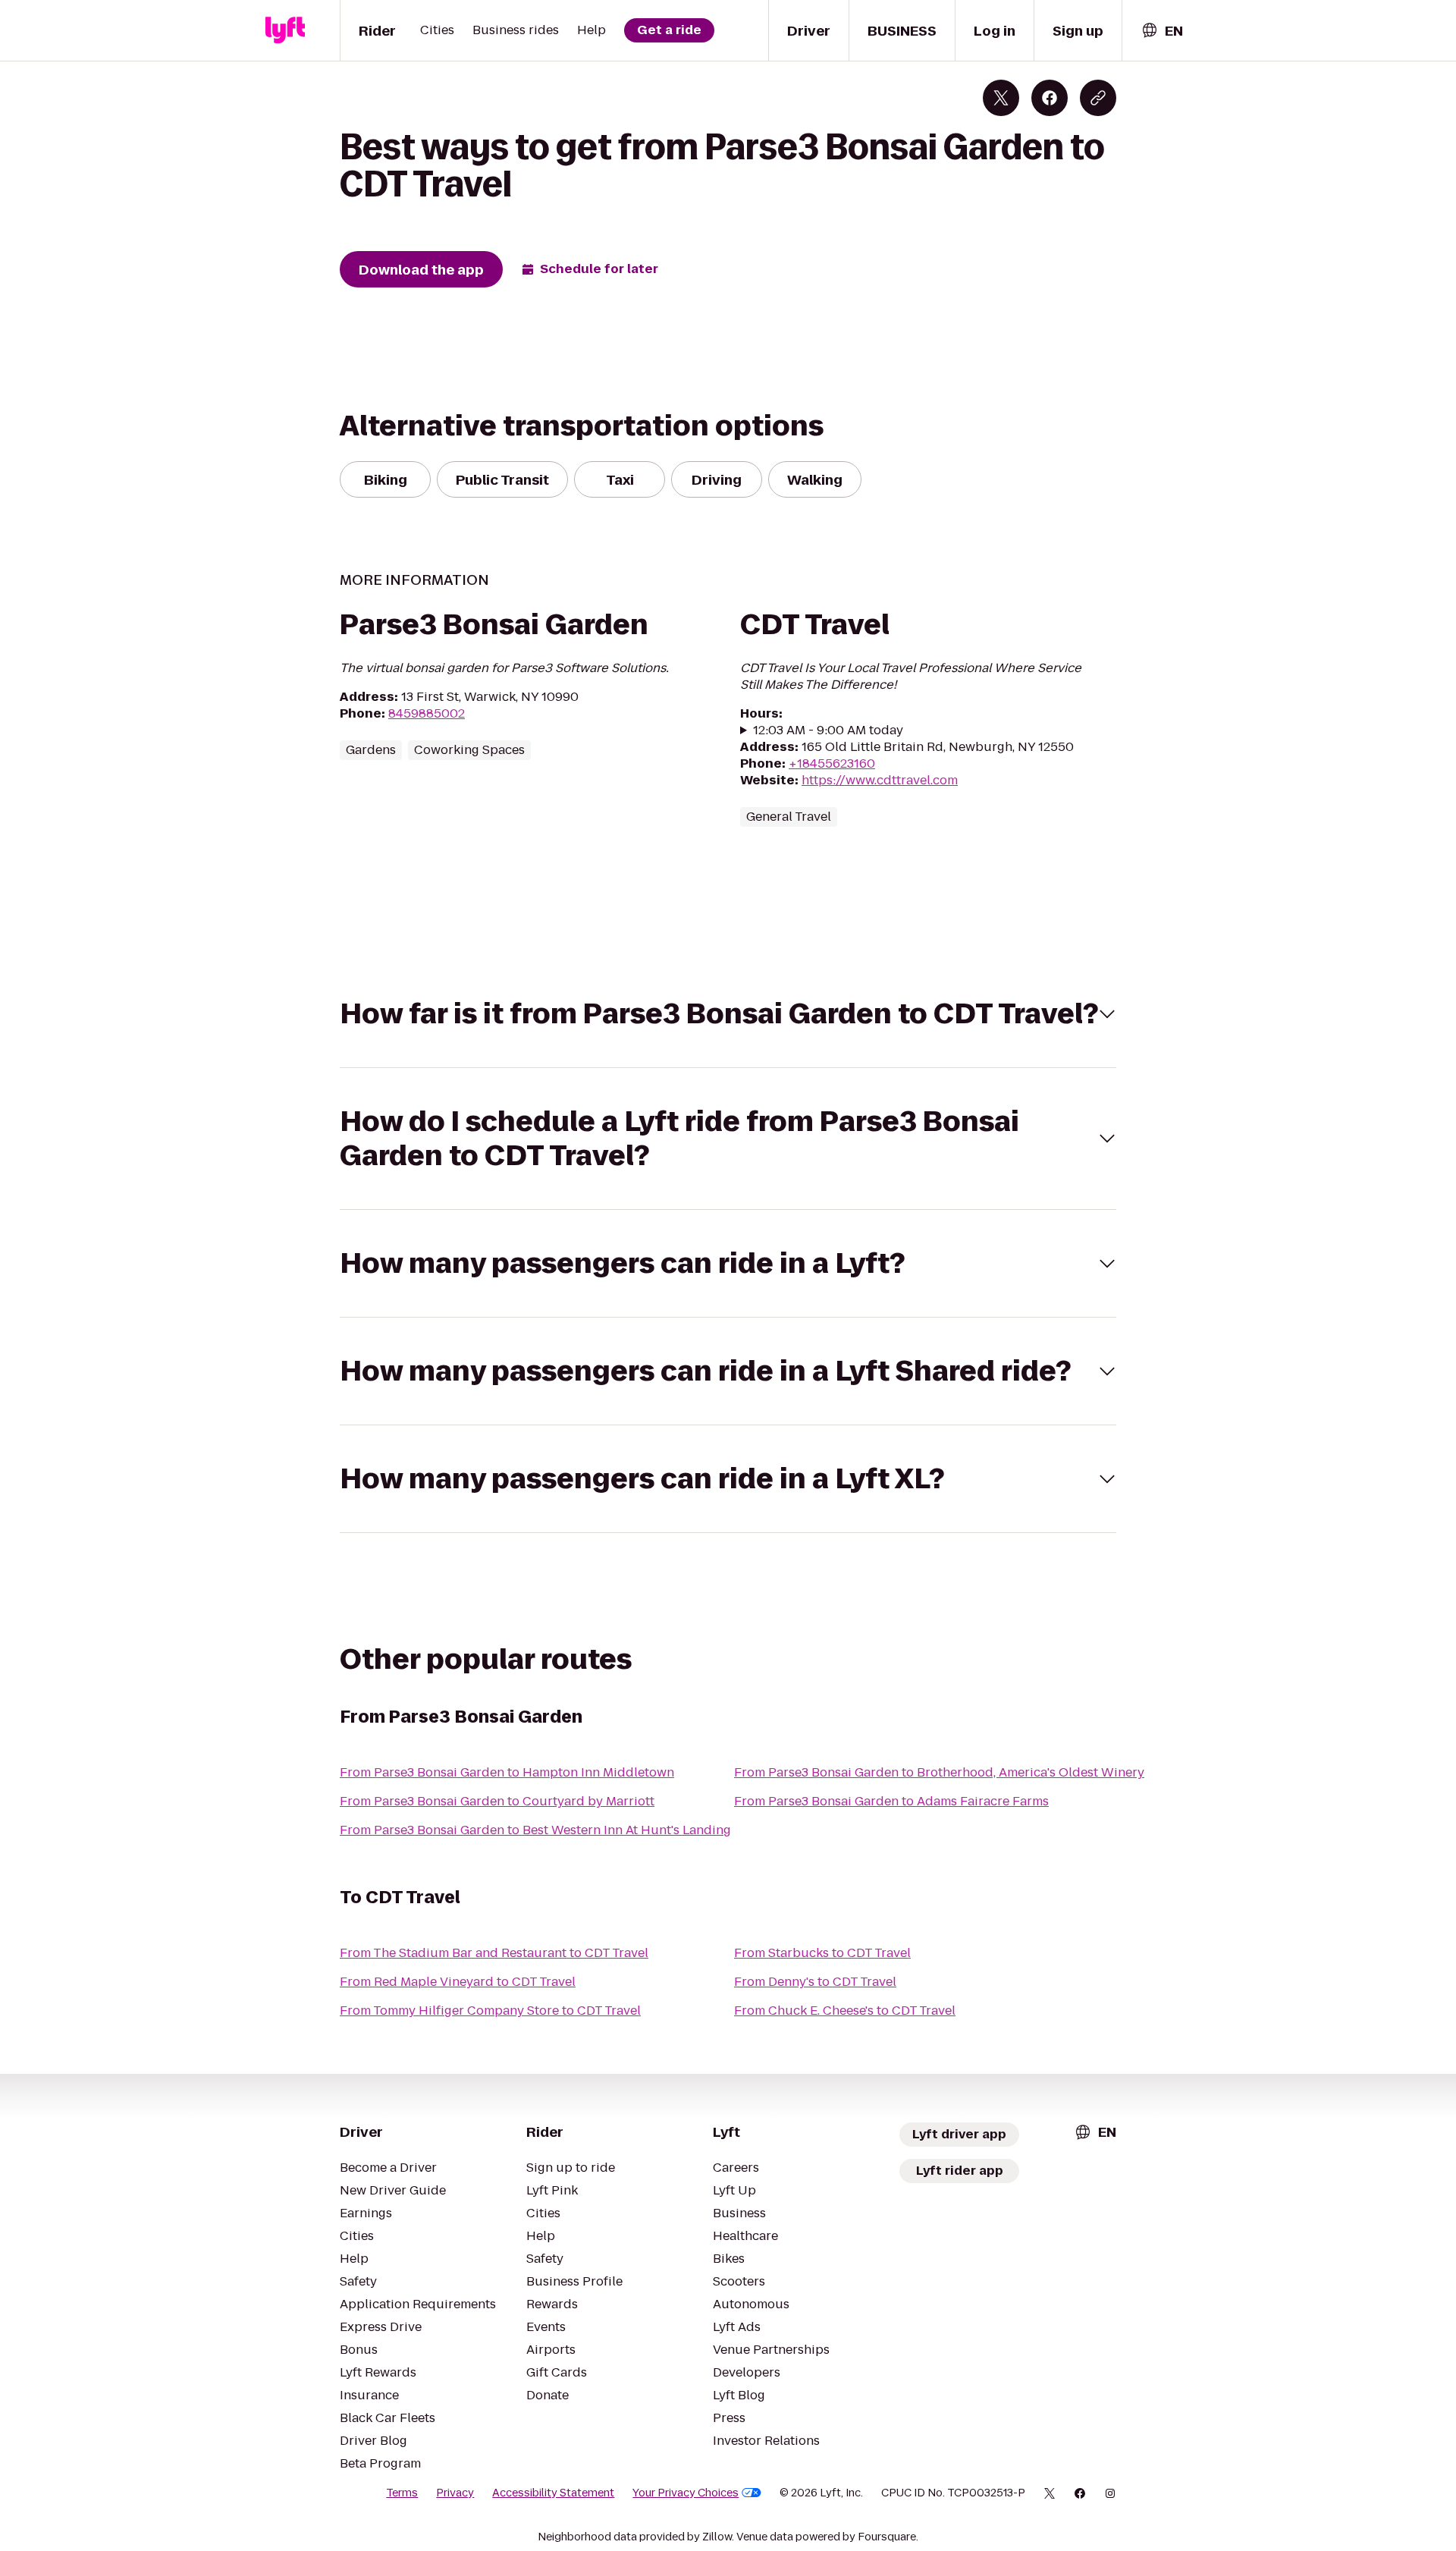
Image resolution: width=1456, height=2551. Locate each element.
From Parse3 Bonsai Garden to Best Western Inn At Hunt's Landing (535, 1830)
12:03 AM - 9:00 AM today (828, 730)
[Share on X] (1001, 98)
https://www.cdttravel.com (880, 780)
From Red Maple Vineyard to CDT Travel (458, 1982)
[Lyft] (285, 30)
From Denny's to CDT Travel (815, 1982)
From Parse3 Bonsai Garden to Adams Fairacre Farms (891, 1801)
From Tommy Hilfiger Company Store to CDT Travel (490, 2011)
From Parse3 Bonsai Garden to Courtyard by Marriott (497, 1801)
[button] (728, 1014)
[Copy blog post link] (1098, 98)
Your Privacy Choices (686, 2493)
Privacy (455, 2493)
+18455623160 (832, 763)
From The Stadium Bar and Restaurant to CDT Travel (494, 1953)
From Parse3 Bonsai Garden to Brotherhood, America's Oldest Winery (939, 1772)
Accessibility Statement (553, 2493)
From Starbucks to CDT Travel (822, 1953)
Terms (402, 2493)
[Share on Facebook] (1050, 98)
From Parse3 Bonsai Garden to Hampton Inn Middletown (507, 1772)
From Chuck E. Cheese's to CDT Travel (845, 2011)
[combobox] (1162, 31)
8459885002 (427, 713)
